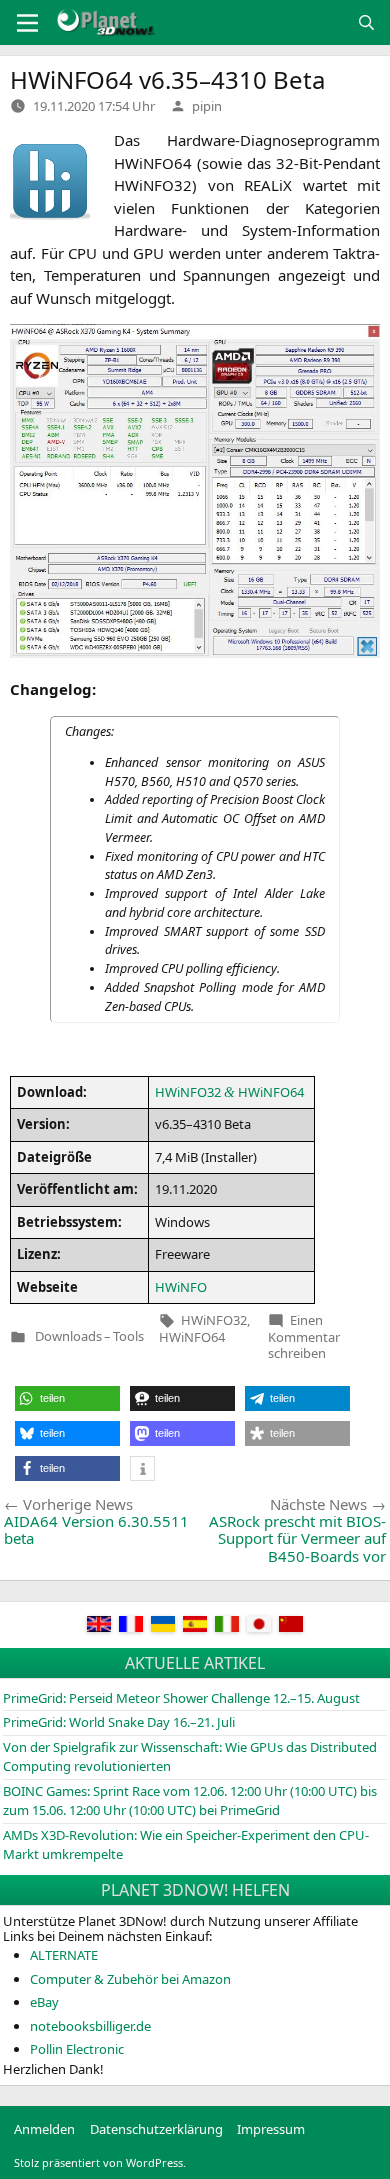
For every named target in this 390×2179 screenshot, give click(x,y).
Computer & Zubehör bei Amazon (130, 1979)
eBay (44, 2002)
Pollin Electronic (77, 2049)
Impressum (271, 2129)
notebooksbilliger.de (90, 2026)
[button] (67, 1398)
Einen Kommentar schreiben (304, 1336)
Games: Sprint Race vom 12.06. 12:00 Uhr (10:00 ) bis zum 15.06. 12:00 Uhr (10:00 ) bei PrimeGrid (190, 1801)
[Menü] (27, 23)
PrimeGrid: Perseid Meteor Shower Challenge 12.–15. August (181, 1698)
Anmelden (44, 2129)
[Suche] (366, 22)
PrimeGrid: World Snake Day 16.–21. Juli (119, 1722)
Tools (128, 1336)
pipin (207, 106)
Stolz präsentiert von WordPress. (100, 2162)
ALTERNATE (64, 1955)
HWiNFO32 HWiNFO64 (229, 1092)
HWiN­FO (181, 1287)
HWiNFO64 (192, 1337)
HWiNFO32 (214, 1320)
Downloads (68, 1336)
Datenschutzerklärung (156, 2129)
